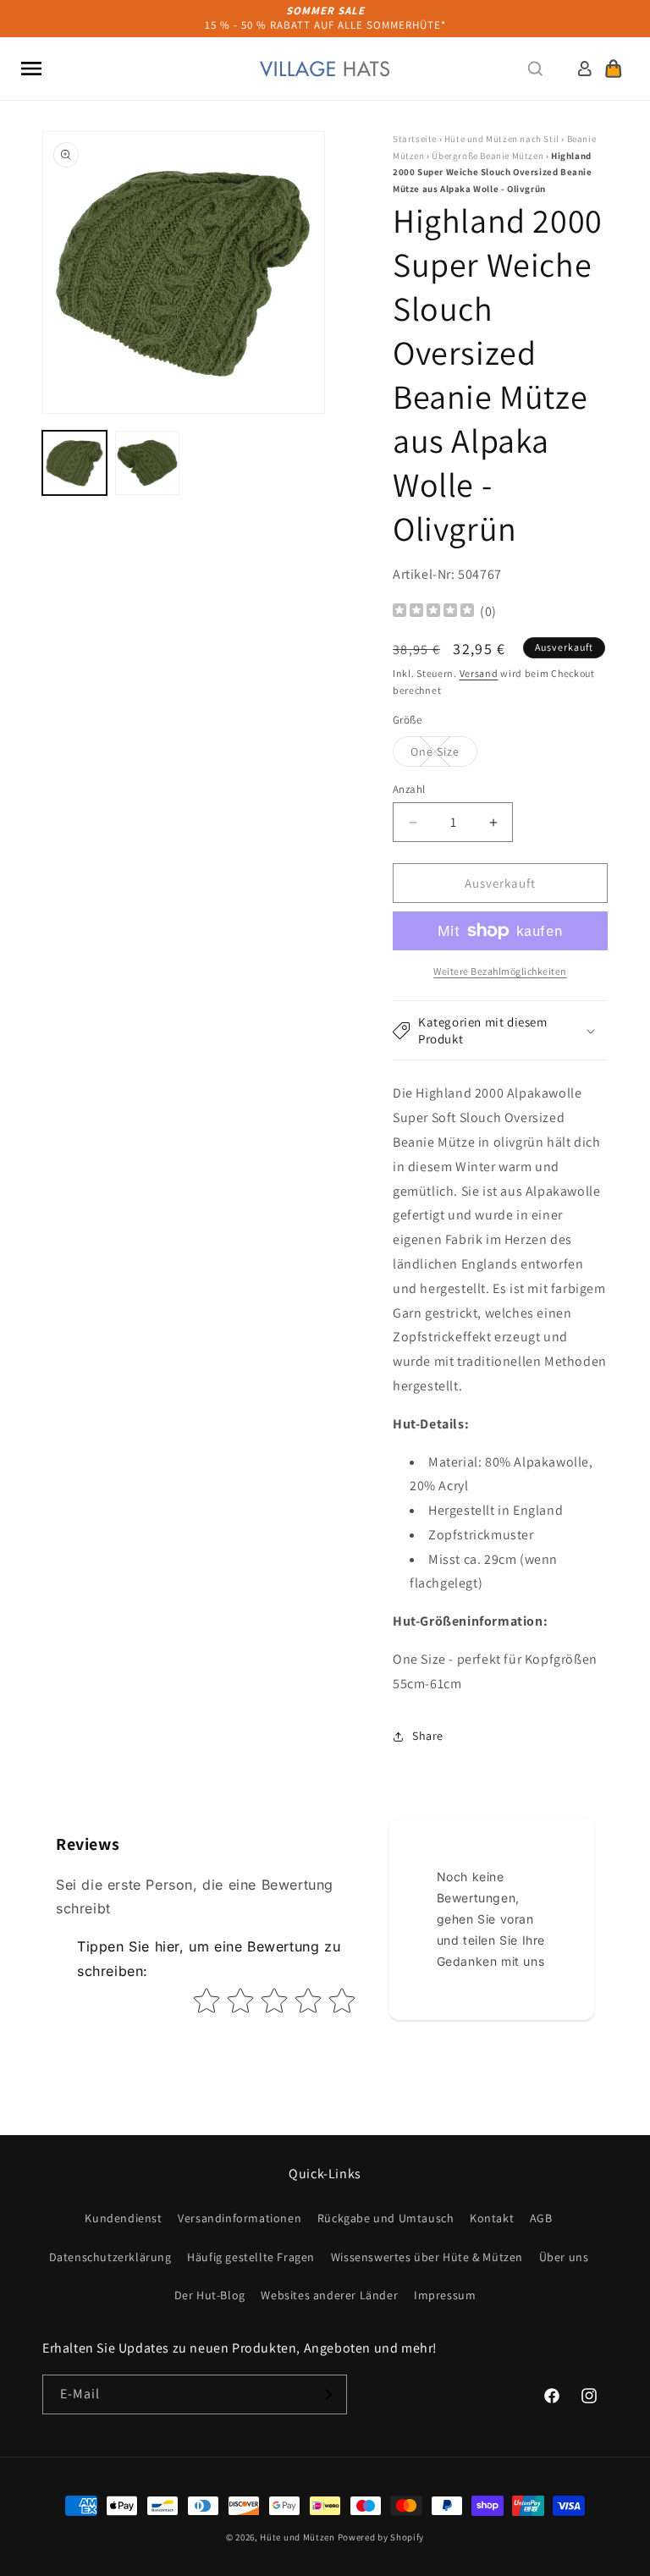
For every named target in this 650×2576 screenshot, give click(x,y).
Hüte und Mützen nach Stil (502, 139)
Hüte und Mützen (297, 2537)
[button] (31, 69)
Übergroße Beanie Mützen (487, 156)
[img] (433, 612)
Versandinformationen (240, 2218)
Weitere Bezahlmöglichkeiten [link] (500, 971)
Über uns (564, 2257)
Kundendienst (123, 2218)
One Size (444, 755)
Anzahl (409, 789)
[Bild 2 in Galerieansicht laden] (147, 463)
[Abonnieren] (328, 2394)
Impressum (445, 2295)
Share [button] (428, 1736)
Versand (479, 673)
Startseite (415, 139)
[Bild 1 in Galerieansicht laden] (74, 463)
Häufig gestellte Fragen (251, 2257)
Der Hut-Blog (210, 2295)
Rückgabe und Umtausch (386, 2218)
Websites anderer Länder (329, 2295)
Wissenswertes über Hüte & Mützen (427, 2257)
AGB (541, 2218)
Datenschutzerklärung (110, 2257)
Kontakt (492, 2218)
